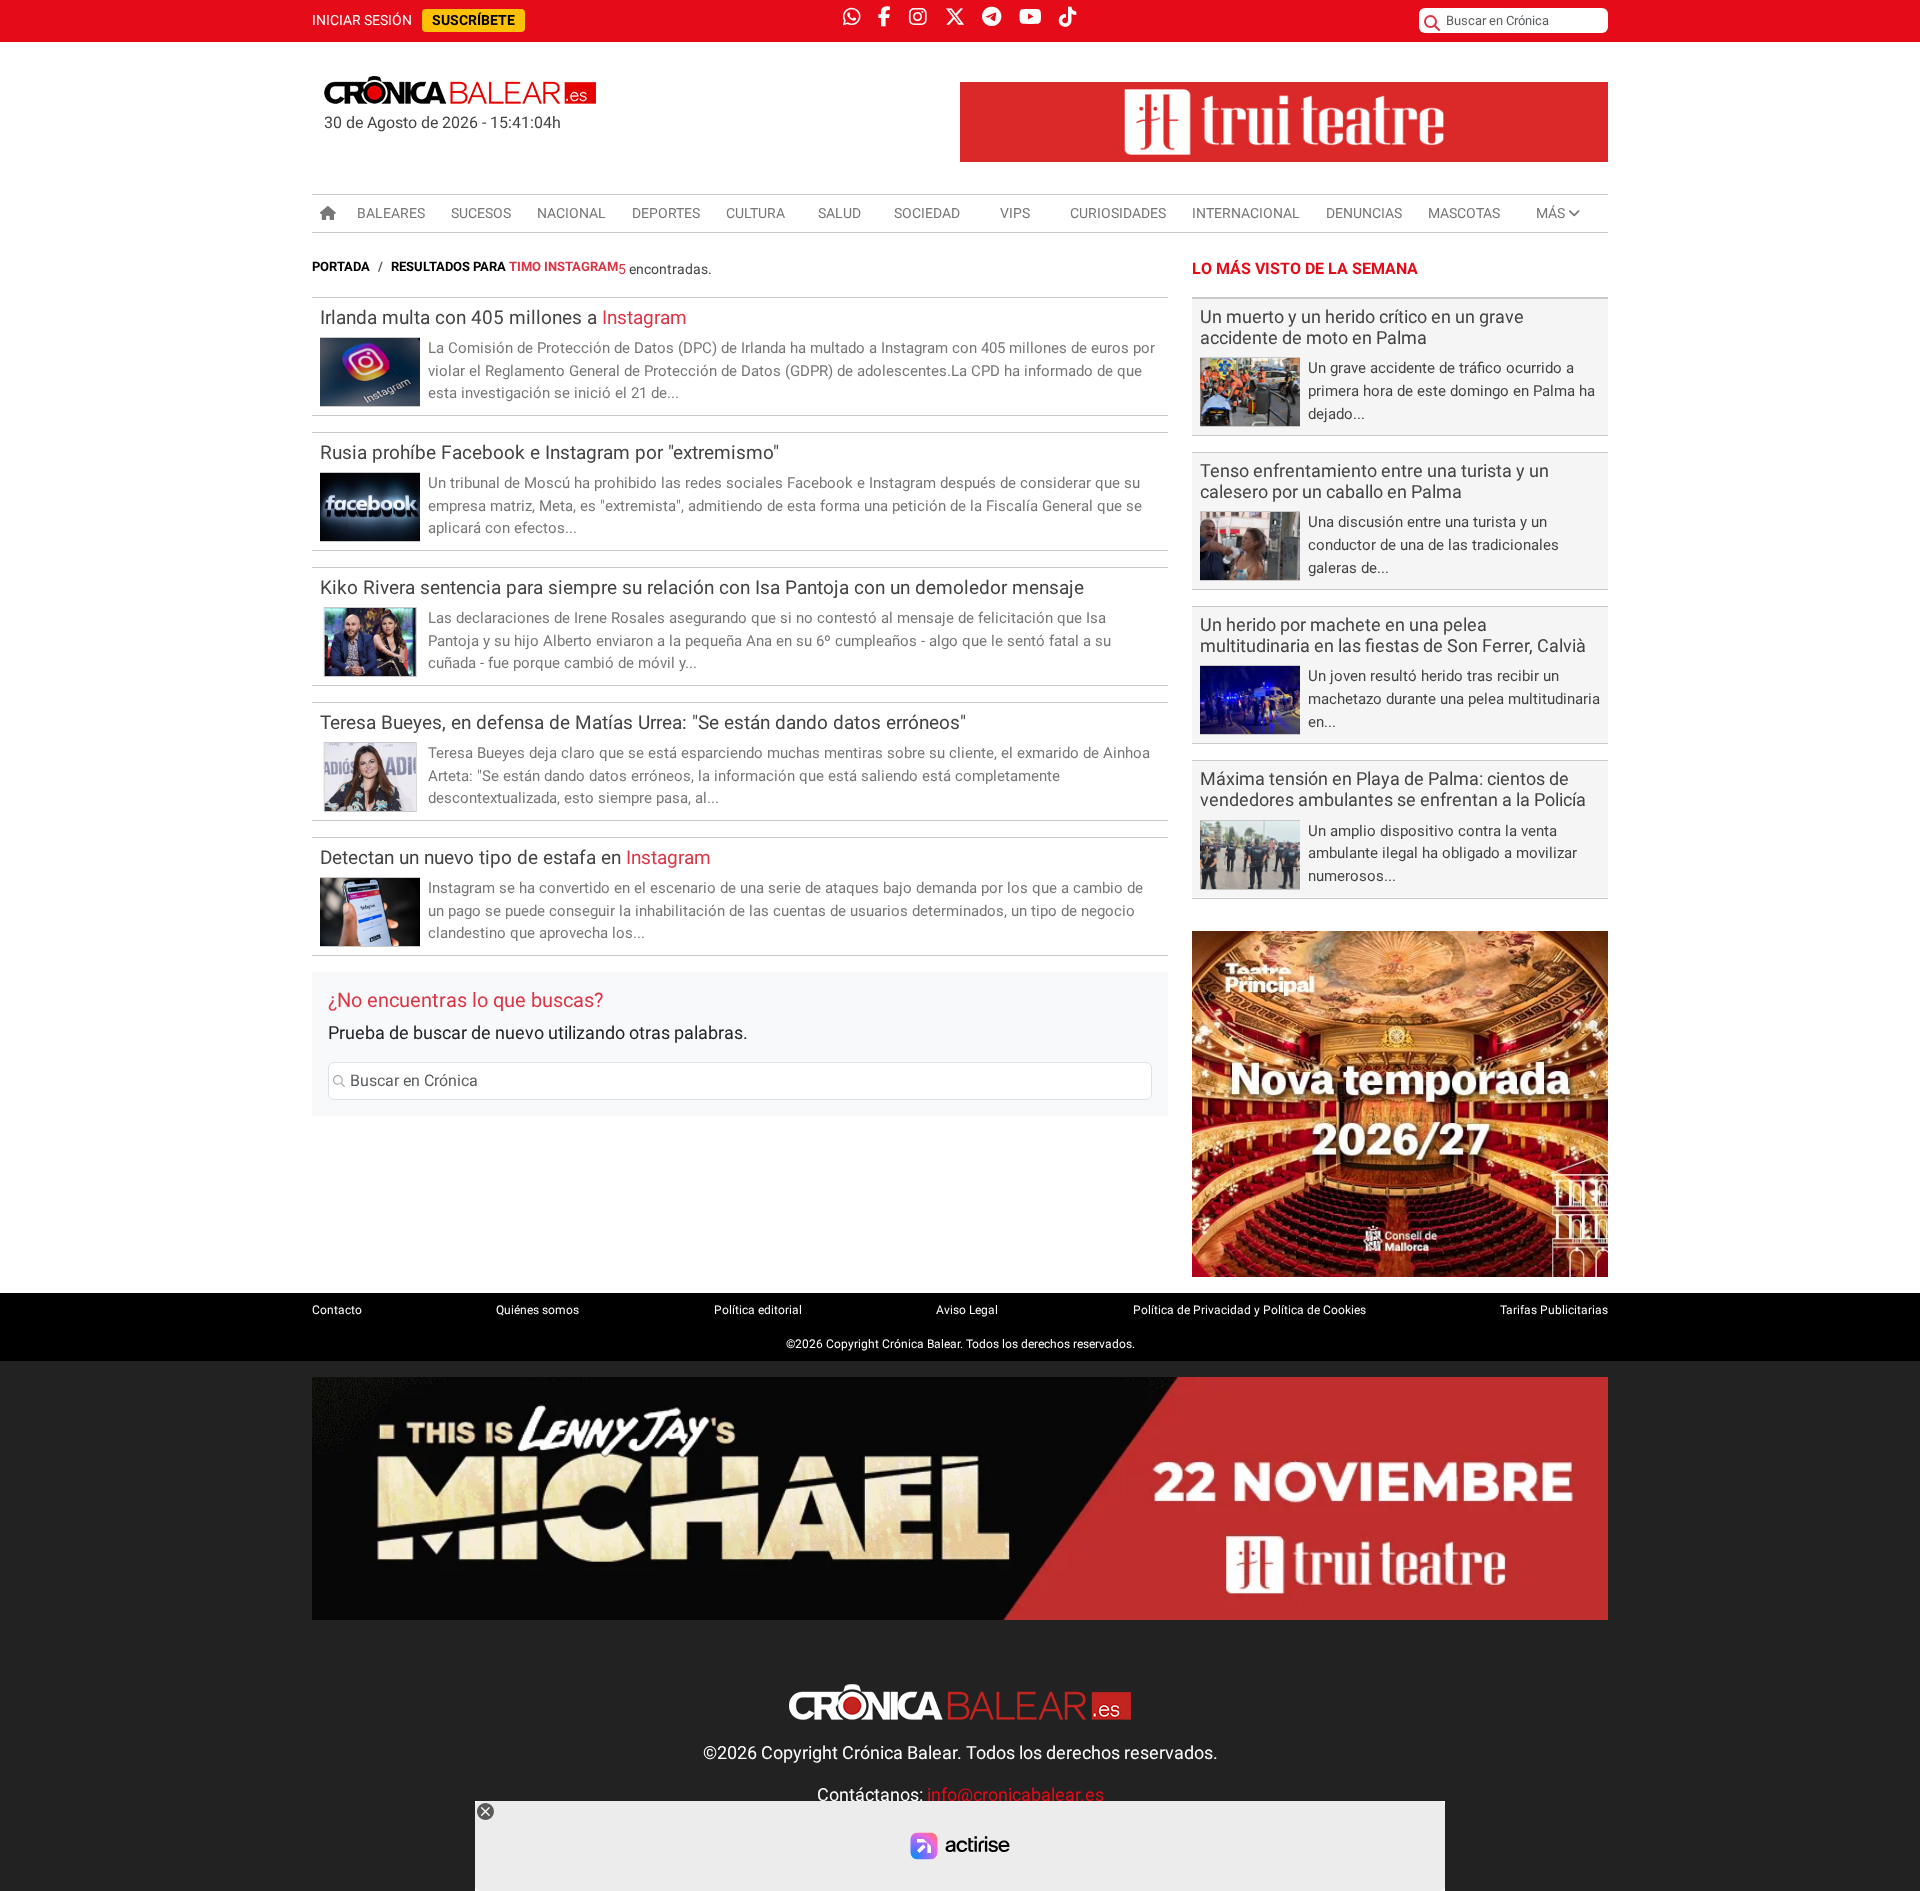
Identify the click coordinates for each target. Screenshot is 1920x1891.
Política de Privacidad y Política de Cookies (1249, 1310)
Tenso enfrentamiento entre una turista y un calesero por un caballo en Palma (1374, 481)
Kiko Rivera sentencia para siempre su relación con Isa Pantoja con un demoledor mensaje (702, 587)
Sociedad (927, 213)
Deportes (666, 213)
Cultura (755, 213)
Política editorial (758, 1310)
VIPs (1015, 213)
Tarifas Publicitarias (1554, 1310)
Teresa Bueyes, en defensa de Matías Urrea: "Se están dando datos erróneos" (643, 722)
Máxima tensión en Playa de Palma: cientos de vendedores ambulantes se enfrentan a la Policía (1393, 789)
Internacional (1246, 213)
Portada (341, 266)
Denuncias (1364, 213)
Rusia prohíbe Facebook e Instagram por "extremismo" (549, 452)
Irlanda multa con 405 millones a (503, 317)
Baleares (391, 213)
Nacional (571, 213)
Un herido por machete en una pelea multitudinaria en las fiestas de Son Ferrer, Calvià (1393, 635)
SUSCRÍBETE (473, 20)
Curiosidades (1118, 213)
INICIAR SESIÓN (362, 20)
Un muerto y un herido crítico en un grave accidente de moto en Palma (1362, 327)
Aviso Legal (967, 1310)
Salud (839, 213)
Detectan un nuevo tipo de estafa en (515, 857)
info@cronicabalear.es (1015, 1795)
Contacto (337, 1310)
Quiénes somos (537, 1310)
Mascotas (1464, 213)
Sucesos (481, 213)
